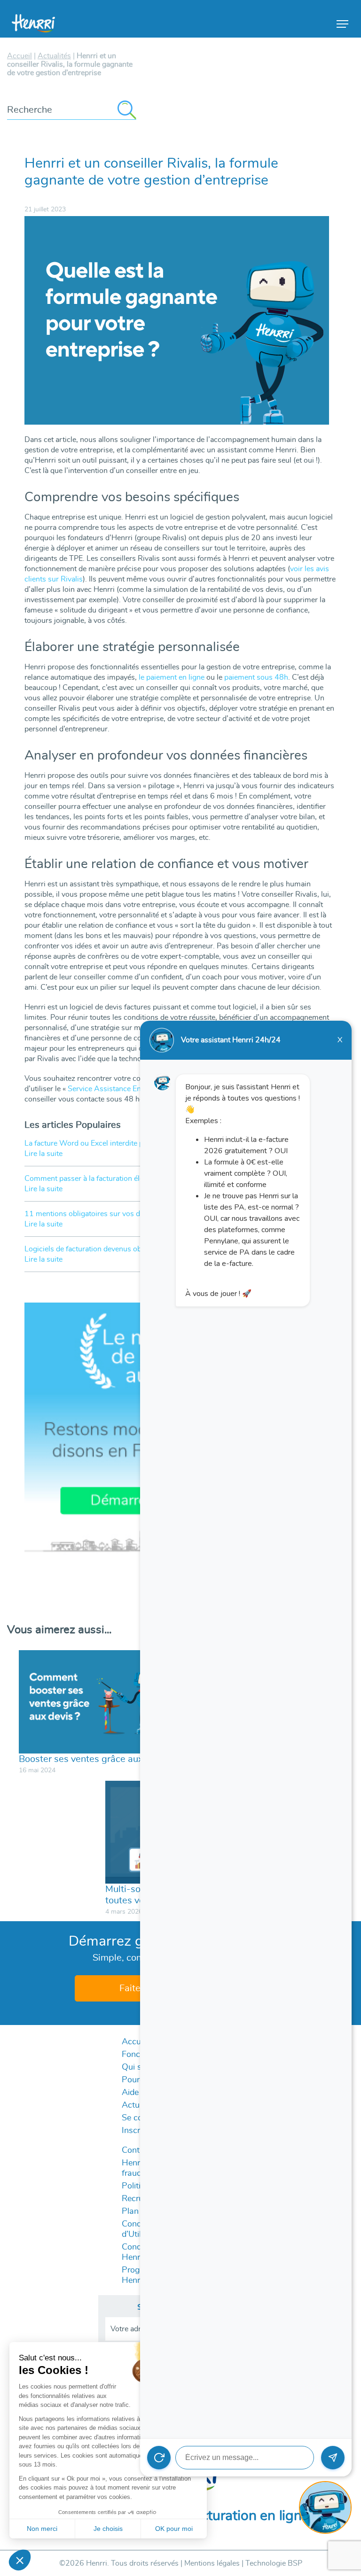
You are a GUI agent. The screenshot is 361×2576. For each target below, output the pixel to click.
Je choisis (108, 2529)
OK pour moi (174, 2529)
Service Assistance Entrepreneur (122, 1089)
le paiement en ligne (172, 677)
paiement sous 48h (256, 677)
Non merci (42, 2529)
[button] (20, 2560)
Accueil (135, 2042)
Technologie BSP (274, 2563)
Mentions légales (212, 2563)
